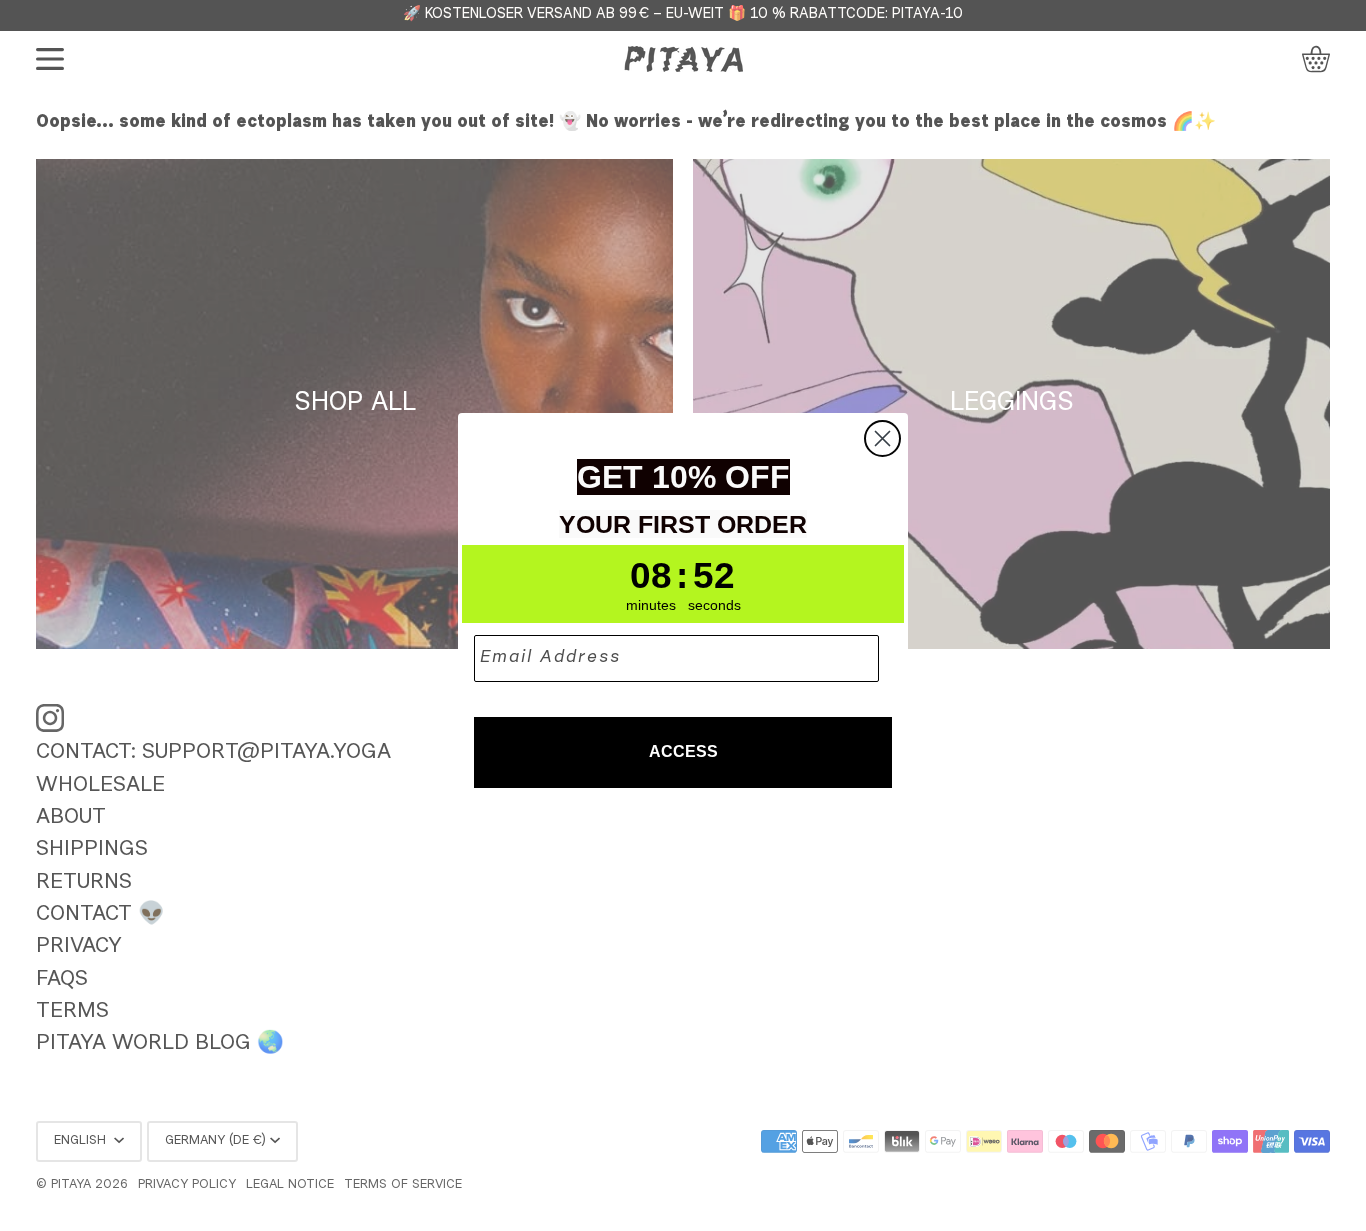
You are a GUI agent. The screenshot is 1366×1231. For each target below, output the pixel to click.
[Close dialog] (882, 438)
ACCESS (683, 751)
